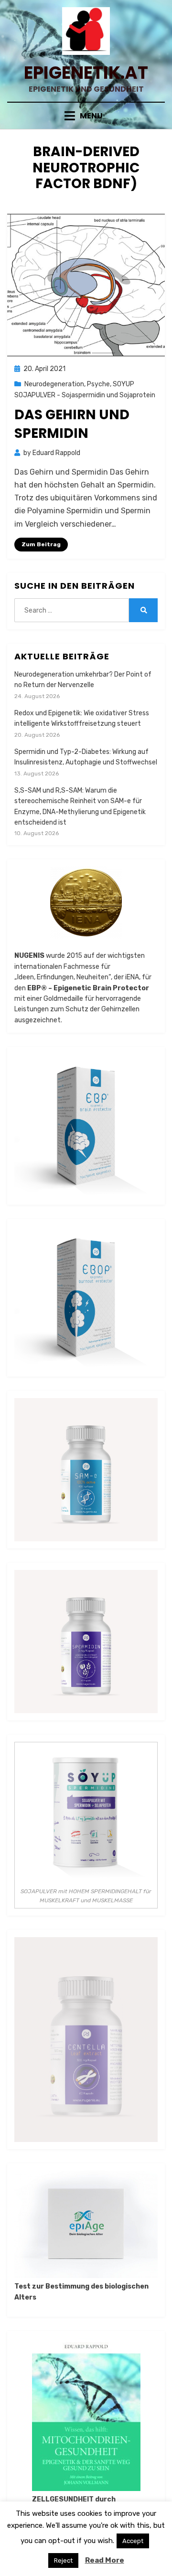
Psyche (98, 384)
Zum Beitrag (41, 544)
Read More (105, 2560)
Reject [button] (63, 2560)
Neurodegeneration (54, 384)
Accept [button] (133, 2541)
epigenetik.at (86, 73)
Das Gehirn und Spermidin (72, 424)
